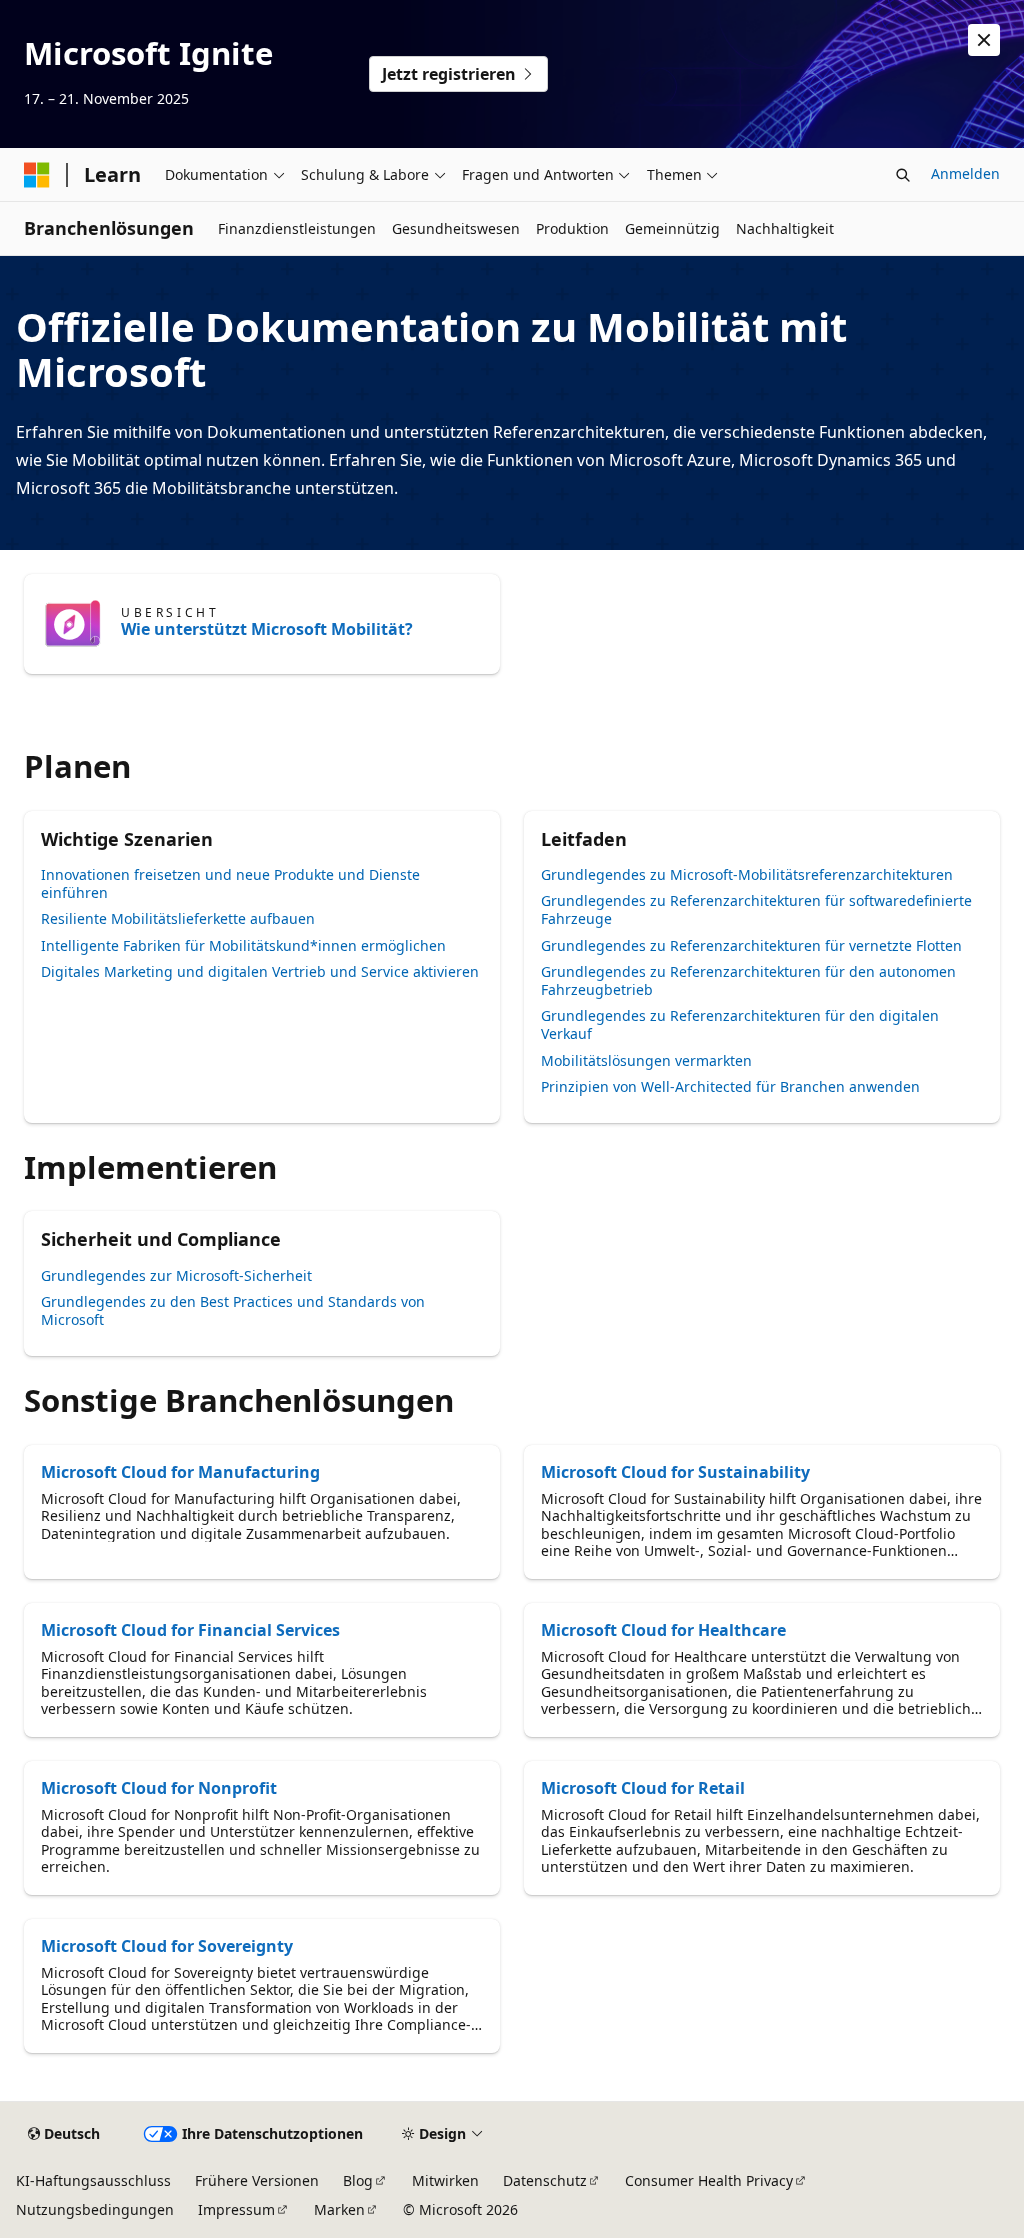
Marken (339, 2209)
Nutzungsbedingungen (95, 2209)
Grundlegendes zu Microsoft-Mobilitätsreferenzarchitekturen (747, 874)
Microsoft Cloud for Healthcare (663, 1630)
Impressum (236, 2209)
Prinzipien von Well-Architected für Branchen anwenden (730, 1086)
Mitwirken (445, 2180)
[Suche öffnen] (903, 175)
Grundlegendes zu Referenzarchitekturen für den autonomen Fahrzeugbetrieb (748, 980)
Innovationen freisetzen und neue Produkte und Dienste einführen (230, 883)
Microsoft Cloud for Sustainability (675, 1472)
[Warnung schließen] (984, 40)
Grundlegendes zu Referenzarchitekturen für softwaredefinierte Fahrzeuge (756, 909)
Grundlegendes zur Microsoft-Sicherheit (176, 1275)
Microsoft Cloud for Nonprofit (159, 1788)
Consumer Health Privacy (709, 2180)
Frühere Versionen (257, 2180)
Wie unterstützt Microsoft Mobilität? (267, 629)
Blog (358, 2180)
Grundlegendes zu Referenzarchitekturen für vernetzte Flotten (751, 945)
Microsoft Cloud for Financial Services (190, 1630)
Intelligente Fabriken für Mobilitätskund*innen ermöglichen (243, 945)
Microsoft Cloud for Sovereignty (167, 1946)
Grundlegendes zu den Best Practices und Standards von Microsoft (233, 1310)
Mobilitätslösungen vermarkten (646, 1060)
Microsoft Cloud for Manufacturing (180, 1472)
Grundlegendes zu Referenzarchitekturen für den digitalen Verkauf (740, 1024)
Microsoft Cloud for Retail (643, 1788)
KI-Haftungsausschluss (93, 2180)
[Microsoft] (37, 175)
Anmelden (965, 173)
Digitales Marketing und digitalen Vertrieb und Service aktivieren (260, 971)
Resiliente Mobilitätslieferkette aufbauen (178, 918)
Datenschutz (545, 2180)
